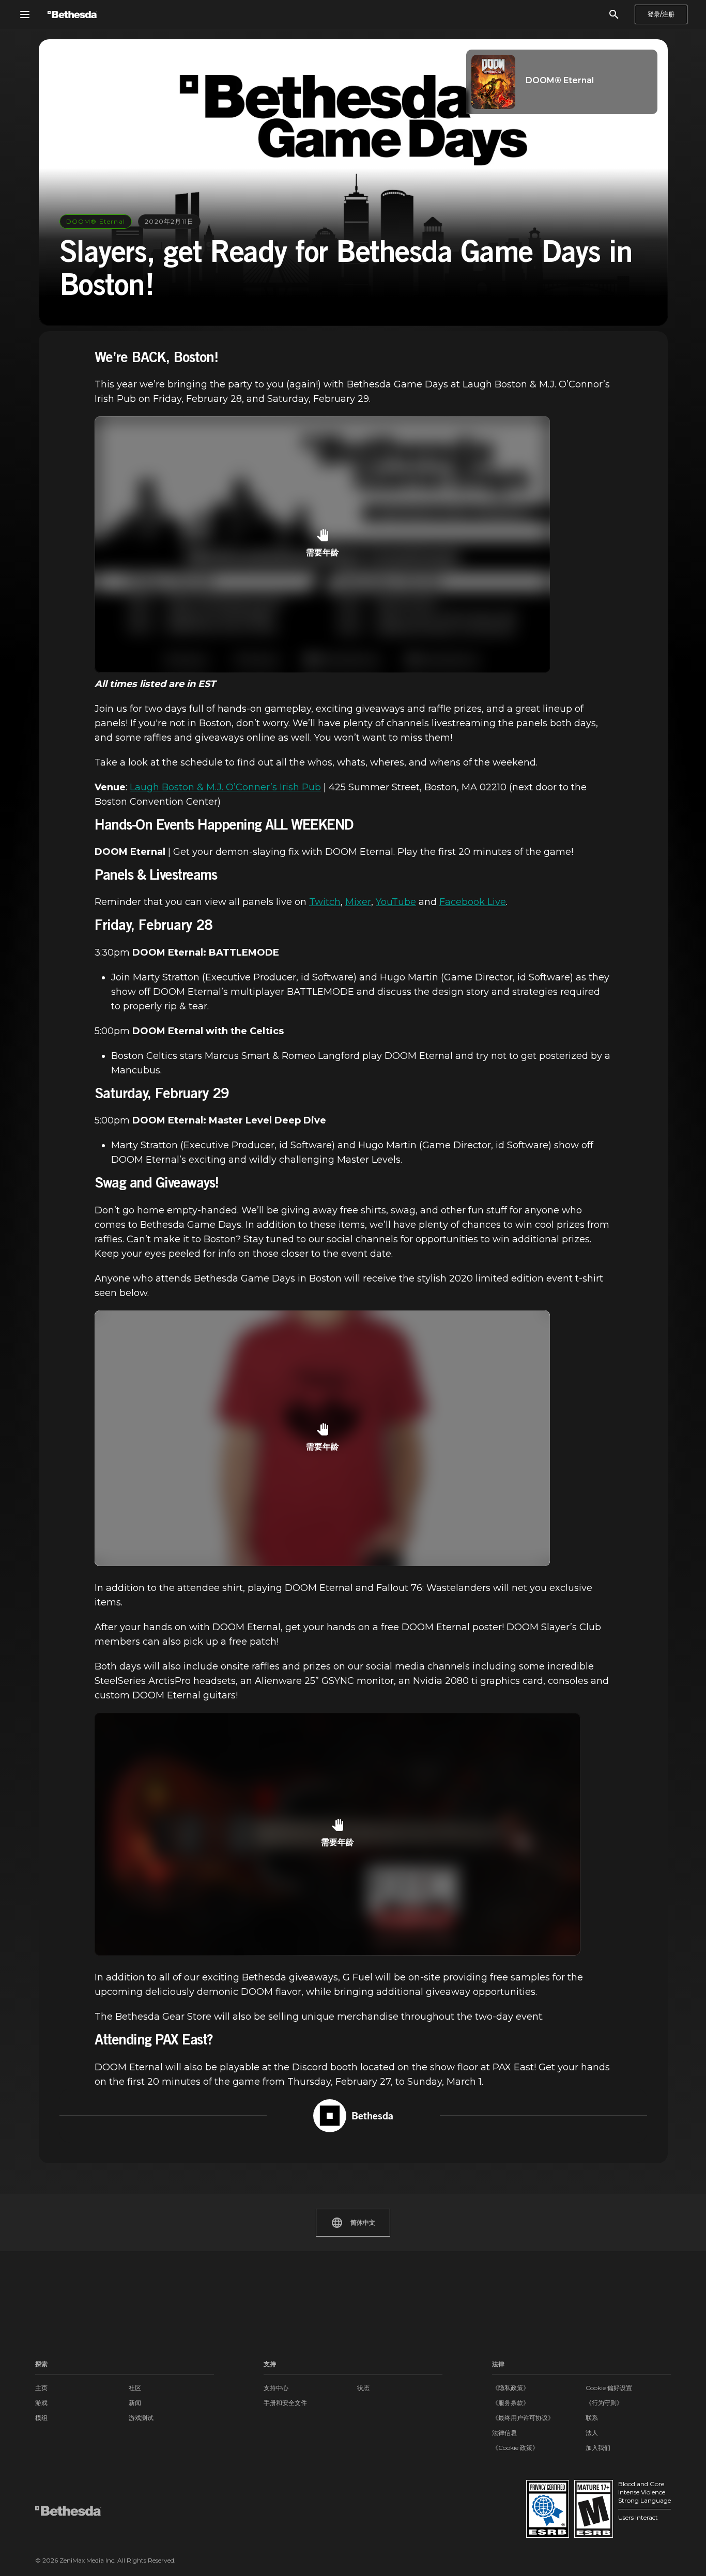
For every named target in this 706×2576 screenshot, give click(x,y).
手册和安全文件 (285, 2403)
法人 (592, 2433)
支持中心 (276, 2388)
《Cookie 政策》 (515, 2448)
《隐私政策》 (511, 2388)
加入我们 (598, 2448)
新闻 (135, 2403)
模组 (41, 2418)
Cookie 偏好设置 (609, 2388)
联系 (592, 2418)
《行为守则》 (604, 2403)
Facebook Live (473, 902)
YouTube (396, 902)
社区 (135, 2388)
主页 (41, 2388)
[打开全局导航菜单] (25, 14)
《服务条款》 (511, 2403)
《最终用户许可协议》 (523, 2418)
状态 (363, 2388)
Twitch (325, 902)
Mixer (358, 902)
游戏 (41, 2403)
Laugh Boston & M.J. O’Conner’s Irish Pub (225, 787)
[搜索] (614, 14)
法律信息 (504, 2433)
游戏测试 (141, 2418)
